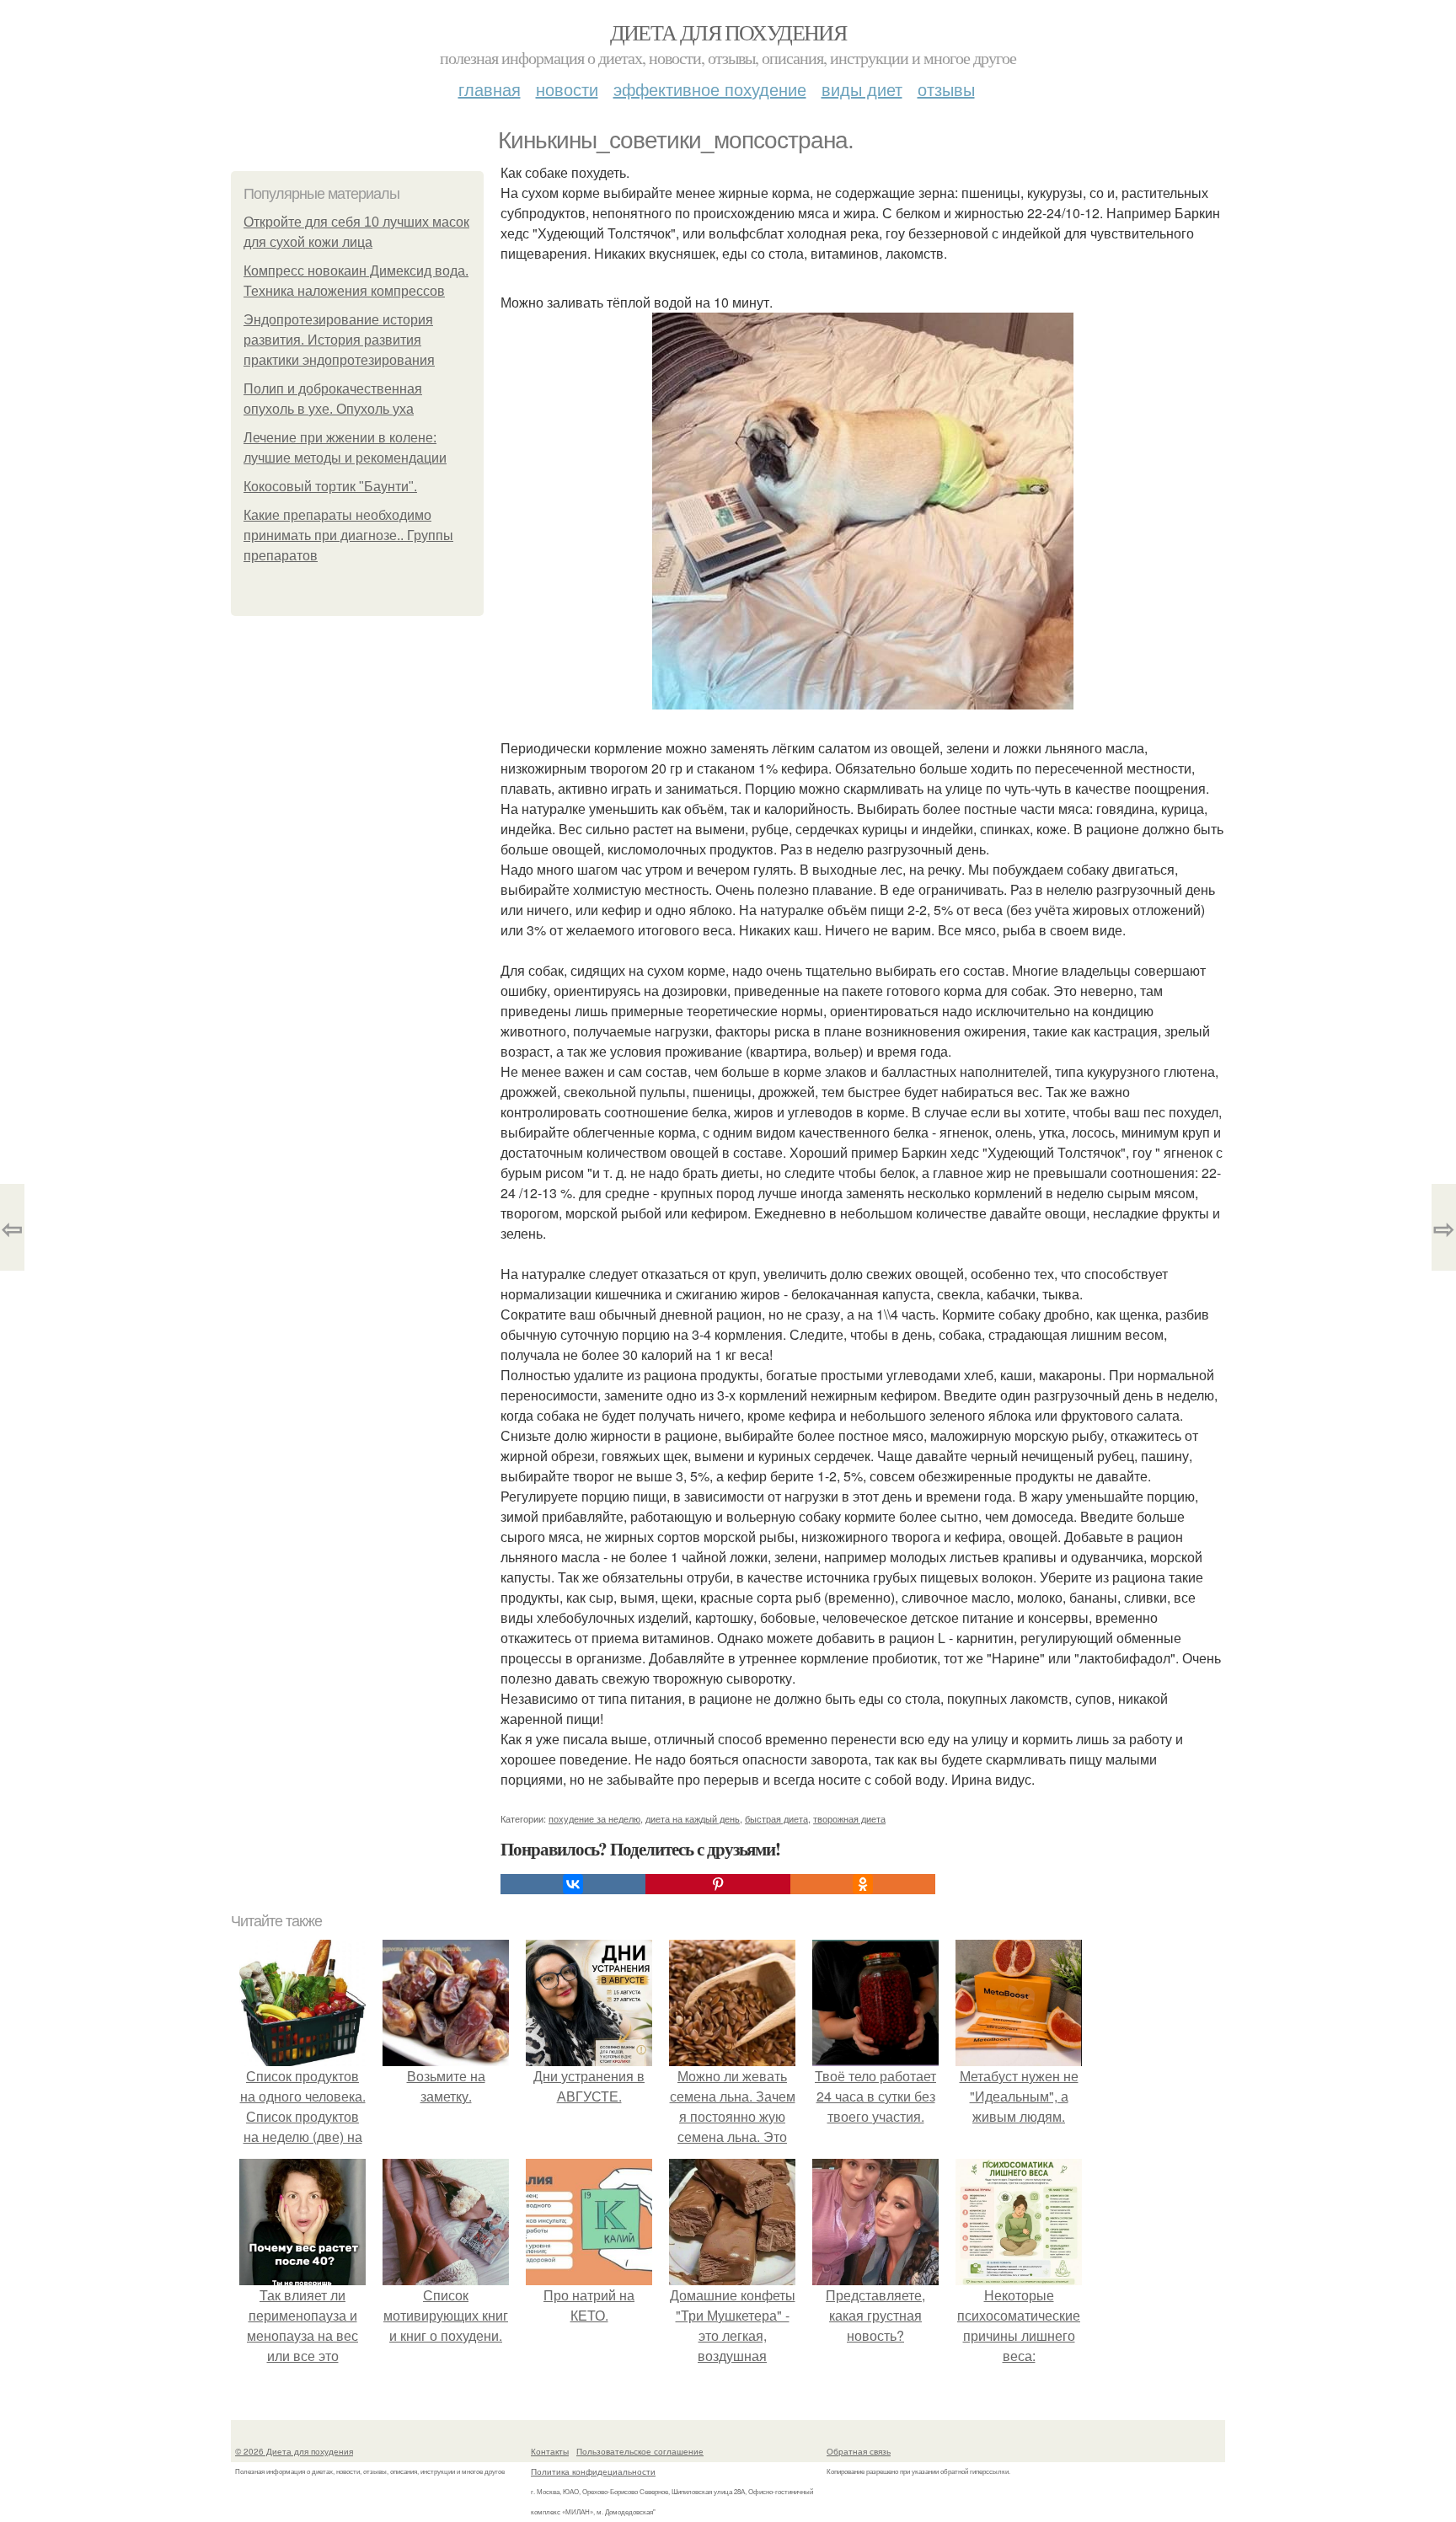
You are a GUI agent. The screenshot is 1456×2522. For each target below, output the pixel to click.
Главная (490, 89)
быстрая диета (776, 1818)
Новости (567, 89)
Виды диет (862, 89)
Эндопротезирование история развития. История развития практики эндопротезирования (339, 340)
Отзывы (946, 89)
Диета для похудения (728, 32)
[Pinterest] (718, 1884)
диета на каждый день (693, 1818)
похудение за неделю (594, 1818)
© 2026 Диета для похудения (294, 2451)
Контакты (550, 2451)
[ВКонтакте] (573, 1884)
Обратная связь (859, 2451)
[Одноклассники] (863, 1884)
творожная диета (849, 1818)
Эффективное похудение (710, 89)
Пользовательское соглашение (640, 2451)
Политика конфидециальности (593, 2471)
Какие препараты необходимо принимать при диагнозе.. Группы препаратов (348, 535)
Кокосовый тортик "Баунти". (330, 487)
